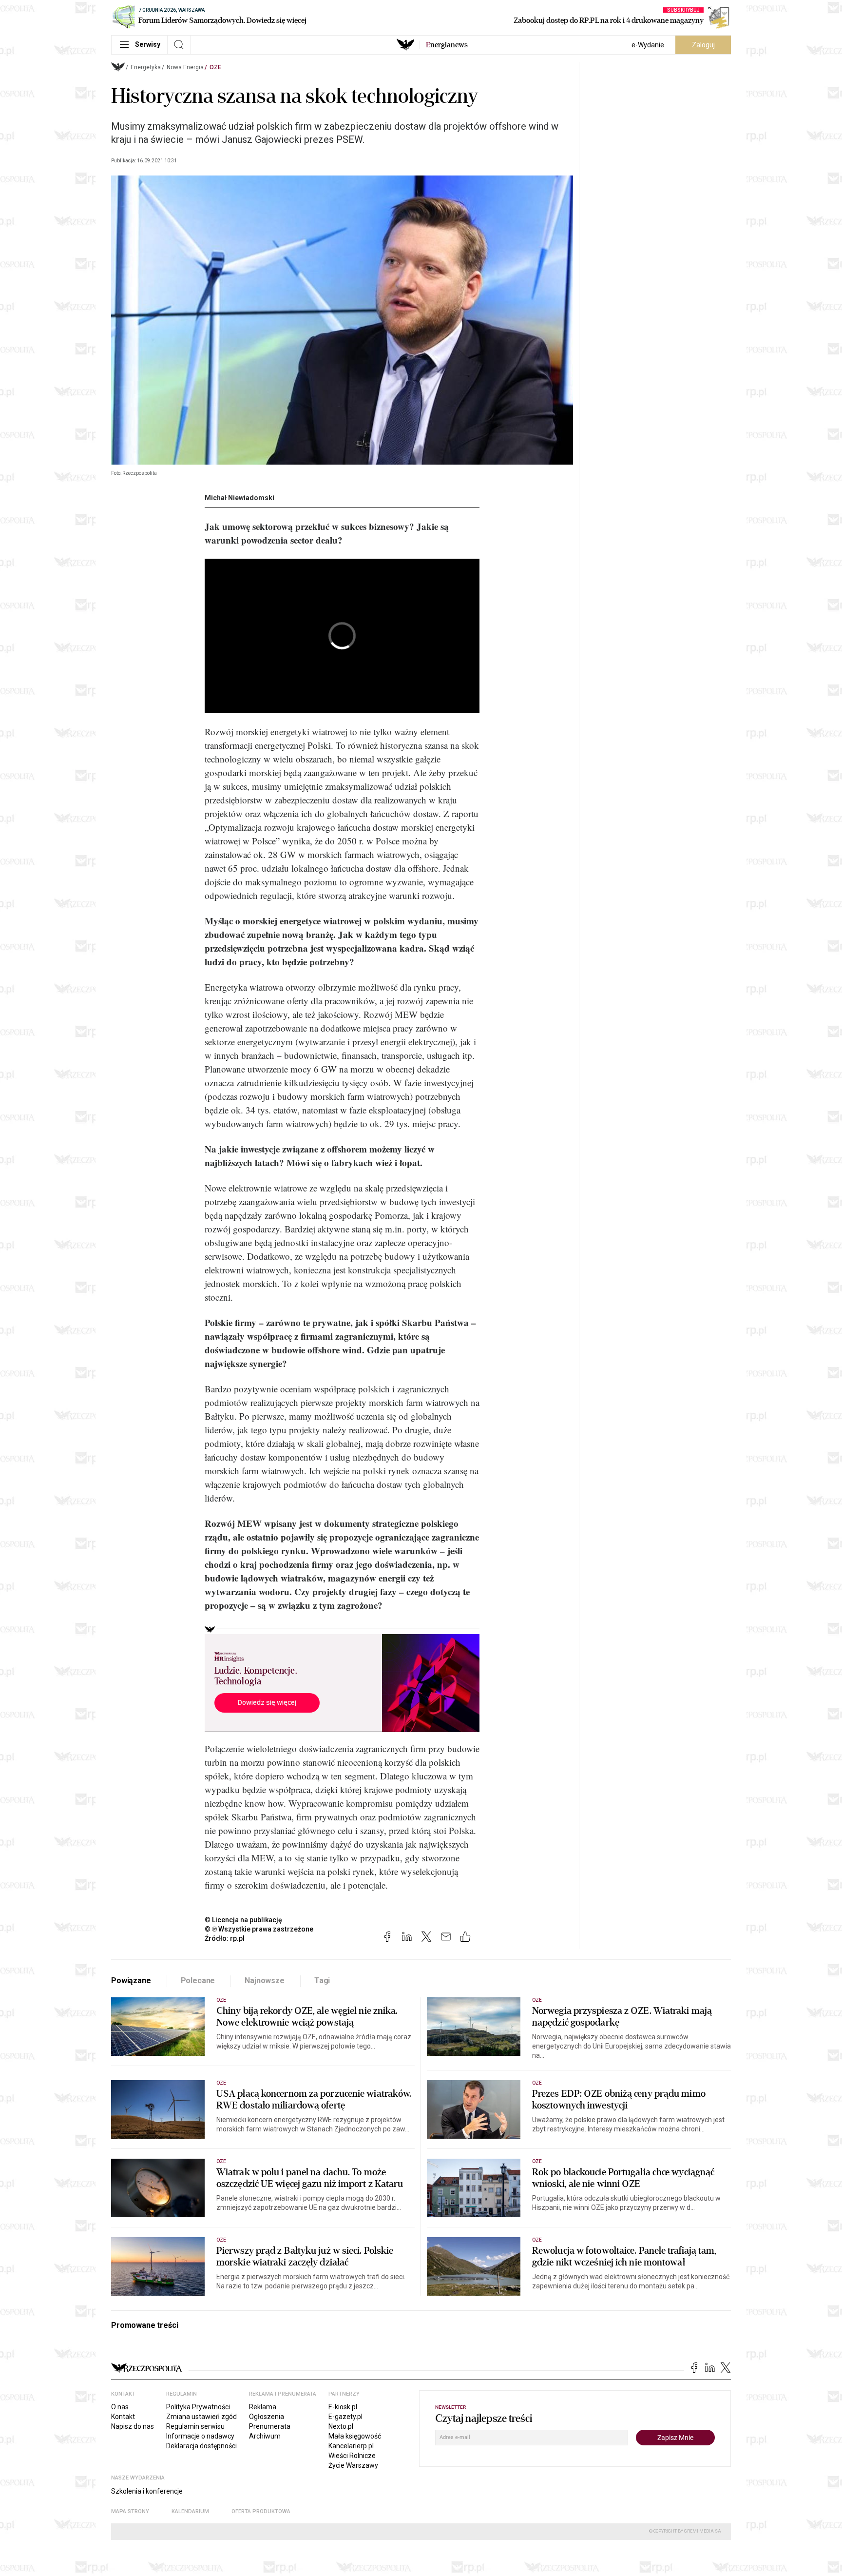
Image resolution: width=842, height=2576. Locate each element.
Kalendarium (190, 2511)
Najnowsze (265, 1981)
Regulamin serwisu (195, 2426)
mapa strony (130, 2511)
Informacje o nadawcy (200, 2436)
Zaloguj (703, 45)
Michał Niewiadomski (239, 498)
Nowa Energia (185, 67)
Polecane (198, 1981)
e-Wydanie (648, 45)
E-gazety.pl (345, 2417)
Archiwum (265, 2436)
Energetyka (146, 67)
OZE (215, 67)
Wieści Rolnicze (352, 2456)
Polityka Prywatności (198, 2407)
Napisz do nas (133, 2426)
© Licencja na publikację (244, 1920)
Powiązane (131, 1981)
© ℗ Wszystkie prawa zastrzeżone (259, 1929)
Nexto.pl (341, 2426)
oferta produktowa (261, 2511)
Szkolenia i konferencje (147, 2491)
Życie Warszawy (353, 2465)
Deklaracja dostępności (201, 2446)
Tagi (322, 1981)
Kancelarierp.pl (351, 2446)
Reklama (263, 2407)
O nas (120, 2407)
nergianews (447, 45)
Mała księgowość (355, 2436)
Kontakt (123, 2417)
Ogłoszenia (267, 2417)
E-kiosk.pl (343, 2407)
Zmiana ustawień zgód (201, 2417)
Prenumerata (270, 2426)
